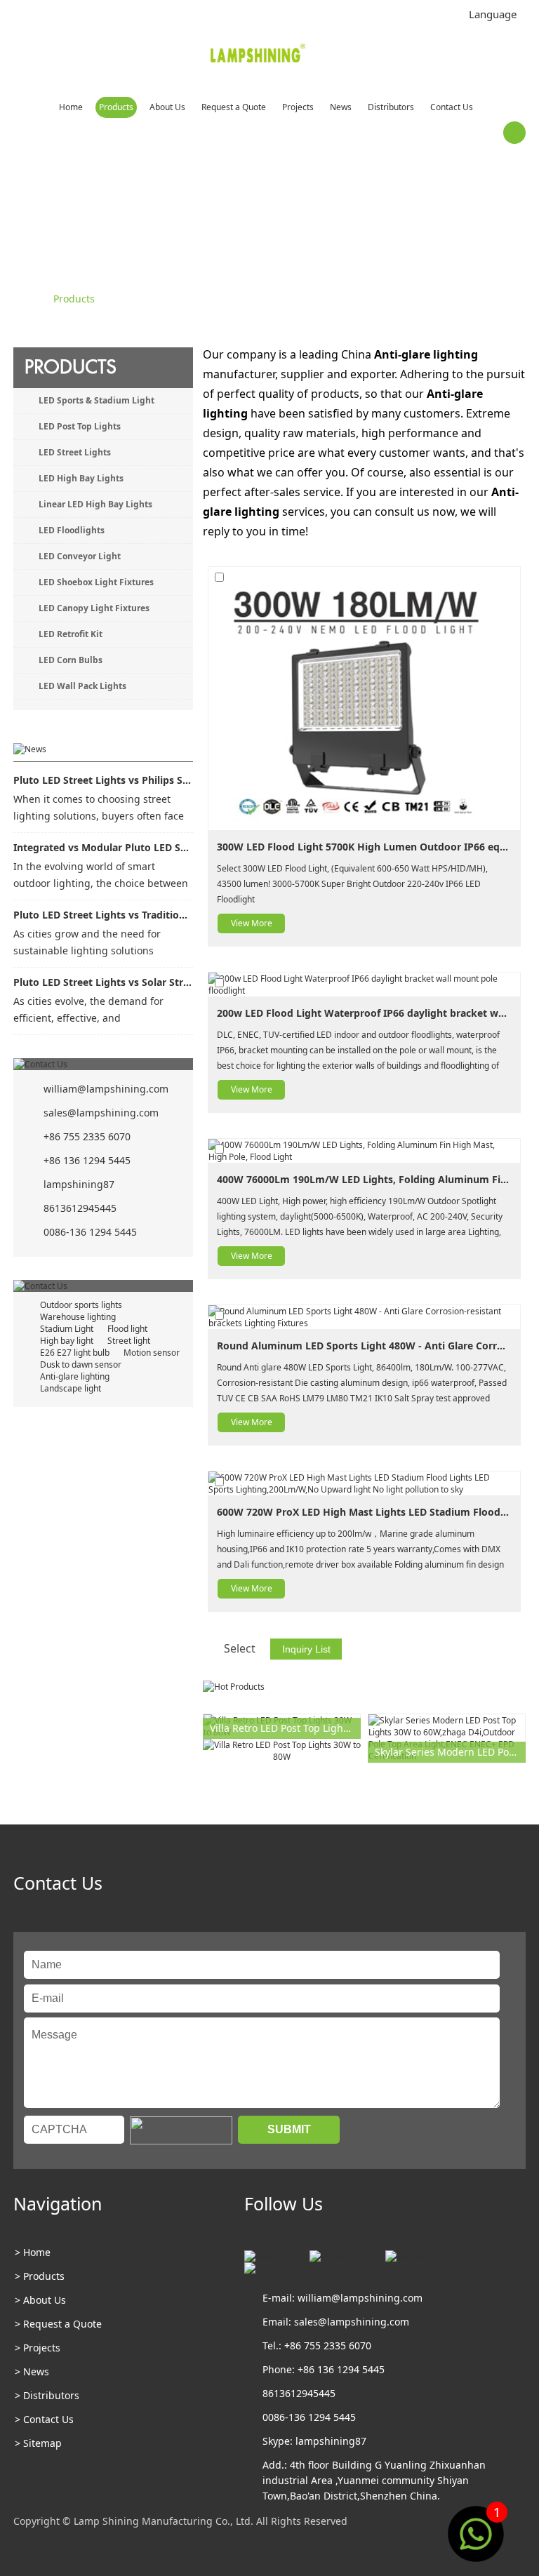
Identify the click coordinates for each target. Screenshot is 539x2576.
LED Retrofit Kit (71, 634)
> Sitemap (38, 2443)
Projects (298, 107)
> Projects (38, 2348)
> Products (40, 2276)
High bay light (67, 1341)
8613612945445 (80, 1208)
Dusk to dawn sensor (81, 1364)
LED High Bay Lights (81, 478)
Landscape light (71, 1388)
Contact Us (452, 107)
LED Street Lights (75, 452)
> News (32, 2371)
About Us (167, 107)
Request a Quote (234, 107)
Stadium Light (67, 1329)
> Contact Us (44, 2419)
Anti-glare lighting (75, 1376)
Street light (129, 1341)
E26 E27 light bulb (75, 1353)
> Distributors (47, 2395)
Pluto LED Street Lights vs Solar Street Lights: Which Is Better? (103, 982)
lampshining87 (79, 1184)
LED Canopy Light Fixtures (94, 608)
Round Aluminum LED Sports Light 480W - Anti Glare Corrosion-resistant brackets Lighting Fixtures (364, 1346)
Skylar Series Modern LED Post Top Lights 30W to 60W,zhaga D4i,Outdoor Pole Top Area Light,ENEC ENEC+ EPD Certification (450, 1752)
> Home (33, 2252)
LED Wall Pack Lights (82, 686)
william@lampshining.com (106, 1089)
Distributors (391, 107)
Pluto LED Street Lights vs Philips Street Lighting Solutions (103, 780)
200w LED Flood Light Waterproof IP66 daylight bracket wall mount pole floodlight (364, 1013)
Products (116, 107)
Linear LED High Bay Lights (95, 504)
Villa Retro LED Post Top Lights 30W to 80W (285, 1728)
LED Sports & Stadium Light (97, 400)
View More (252, 923)
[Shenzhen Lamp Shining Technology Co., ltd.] (259, 56)
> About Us (40, 2300)
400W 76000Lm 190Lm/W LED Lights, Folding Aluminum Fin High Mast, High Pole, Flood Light (364, 1179)
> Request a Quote (58, 2324)
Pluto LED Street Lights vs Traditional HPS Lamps (103, 915)
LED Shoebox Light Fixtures (96, 582)
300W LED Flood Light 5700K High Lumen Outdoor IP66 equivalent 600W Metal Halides (364, 847)
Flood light (127, 1329)
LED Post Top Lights (80, 426)
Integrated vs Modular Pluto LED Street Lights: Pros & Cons (103, 847)
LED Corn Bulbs (71, 660)
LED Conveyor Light (80, 556)
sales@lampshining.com (101, 1113)
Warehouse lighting (78, 1317)
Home (71, 107)
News (341, 107)
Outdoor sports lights (81, 1305)
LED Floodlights (72, 530)
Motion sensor (152, 1353)
